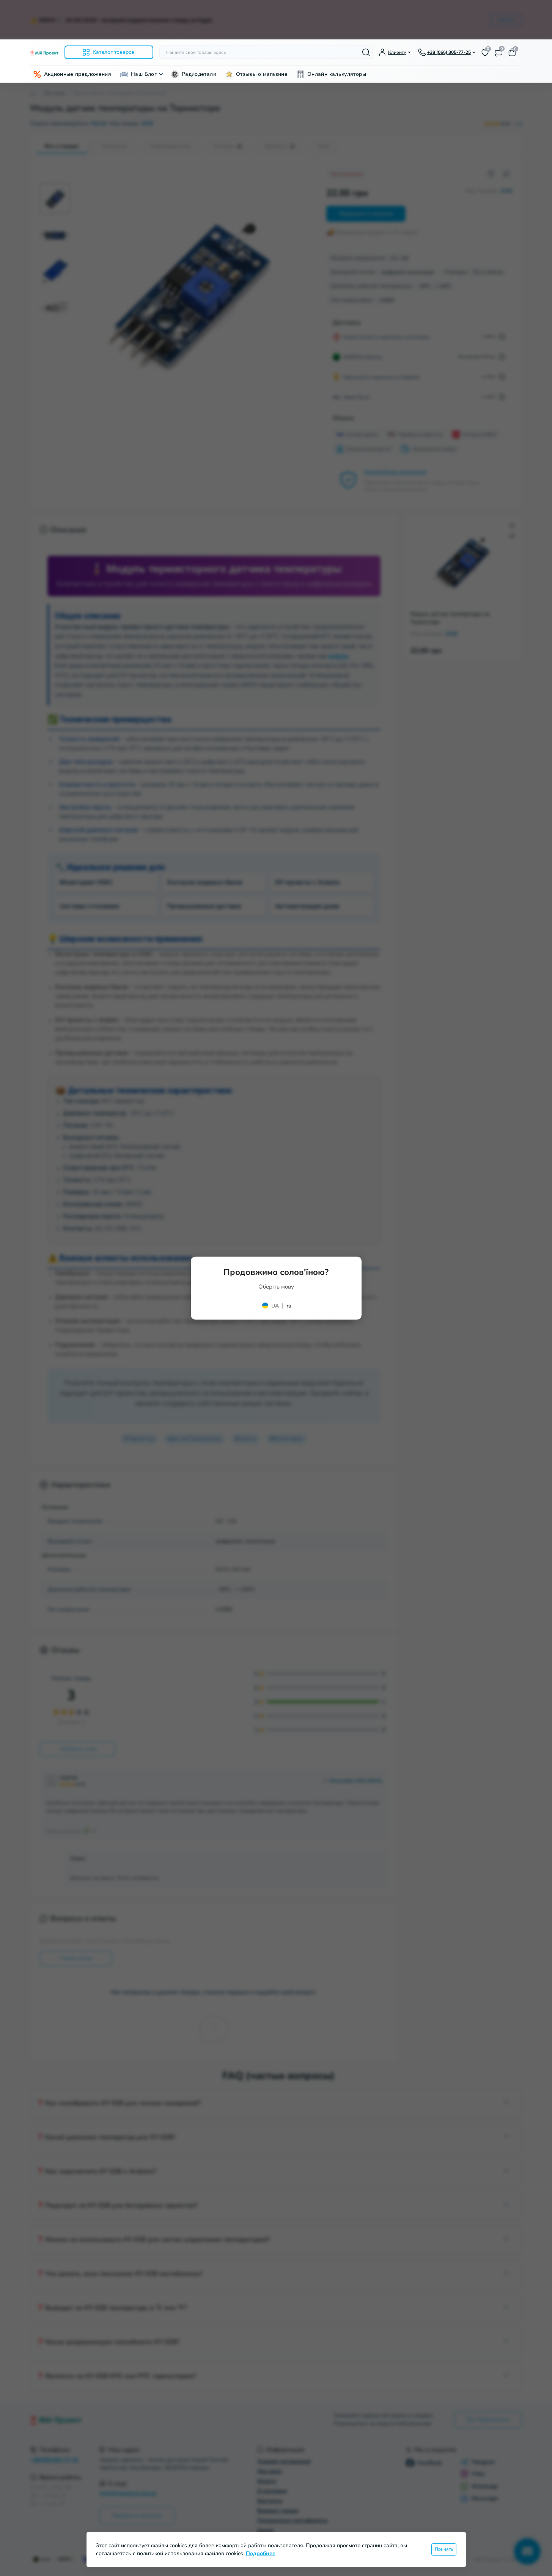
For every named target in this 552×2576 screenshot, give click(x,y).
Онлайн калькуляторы (337, 74)
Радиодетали (199, 74)
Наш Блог (144, 74)
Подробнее (261, 2553)
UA (275, 1306)
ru (289, 1306)
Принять (444, 2549)
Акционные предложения (78, 74)
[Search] (366, 52)
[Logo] (44, 53)
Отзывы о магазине (262, 74)
